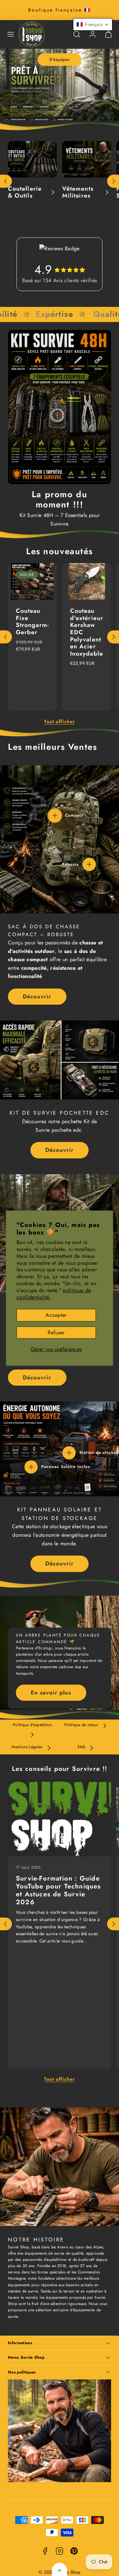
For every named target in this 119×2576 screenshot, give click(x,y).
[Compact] (55, 816)
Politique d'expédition (32, 1725)
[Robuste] (89, 864)
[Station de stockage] (69, 1453)
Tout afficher (59, 721)
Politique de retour (81, 1725)
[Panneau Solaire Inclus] (31, 1467)
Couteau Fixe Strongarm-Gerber (32, 622)
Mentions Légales (27, 1747)
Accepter (56, 1315)
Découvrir (37, 996)
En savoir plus (51, 1693)
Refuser (56, 1332)
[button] (11, 34)
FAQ (81, 1747)
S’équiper (60, 59)
